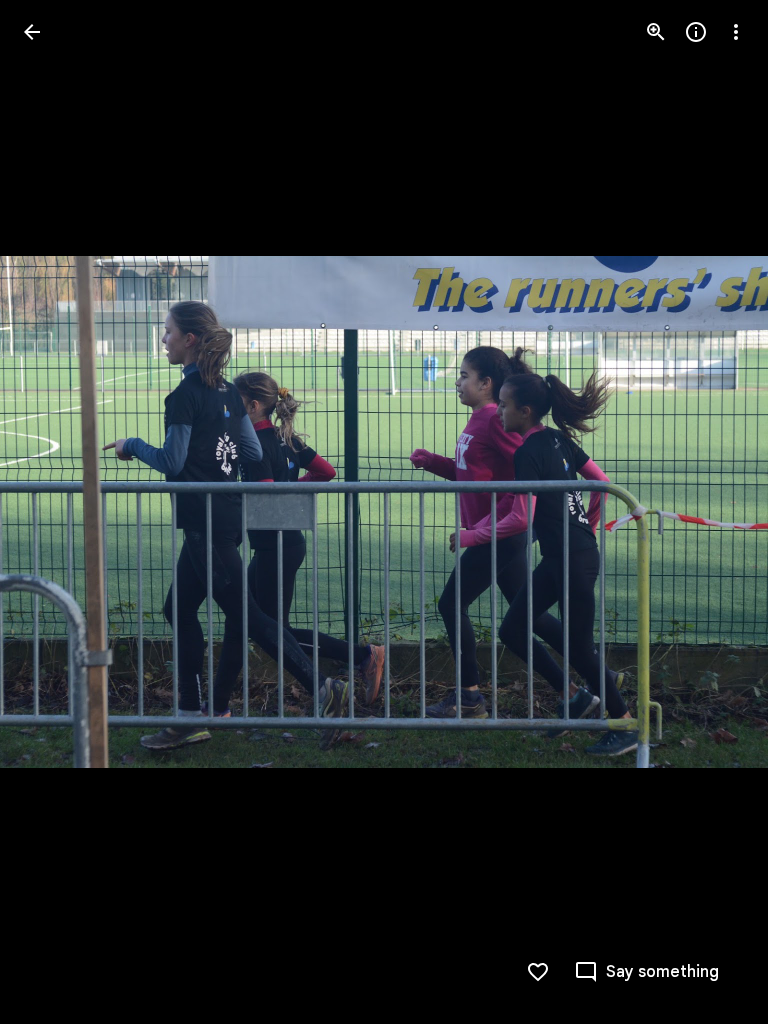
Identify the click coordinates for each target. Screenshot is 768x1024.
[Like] (538, 972)
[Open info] (696, 32)
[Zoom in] (656, 32)
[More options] (736, 32)
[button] (712, 512)
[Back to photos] (32, 32)
